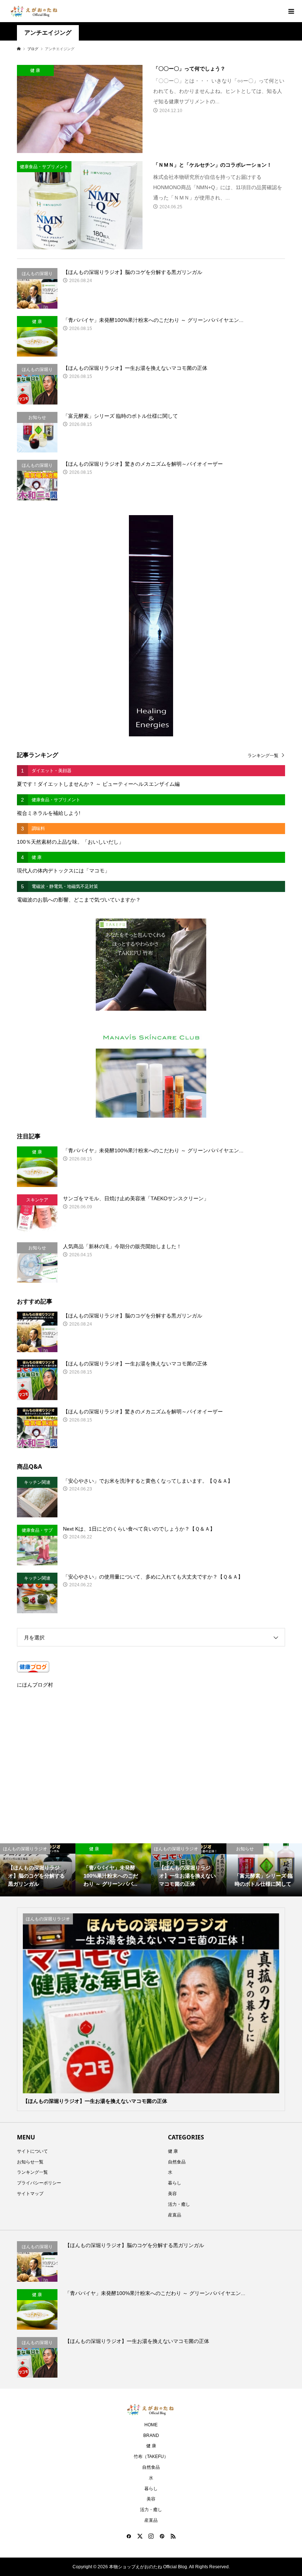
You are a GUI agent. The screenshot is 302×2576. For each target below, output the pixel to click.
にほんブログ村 (35, 1685)
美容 (172, 2194)
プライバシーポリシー (39, 2183)
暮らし (175, 2183)
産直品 (175, 2215)
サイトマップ (30, 2194)
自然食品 (177, 2162)
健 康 (173, 2151)
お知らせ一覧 (30, 2162)
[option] (38, 1870)
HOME (151, 2425)
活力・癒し (179, 2204)
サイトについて (32, 2151)
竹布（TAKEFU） (151, 2457)
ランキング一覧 (263, 756)
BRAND (151, 2436)
